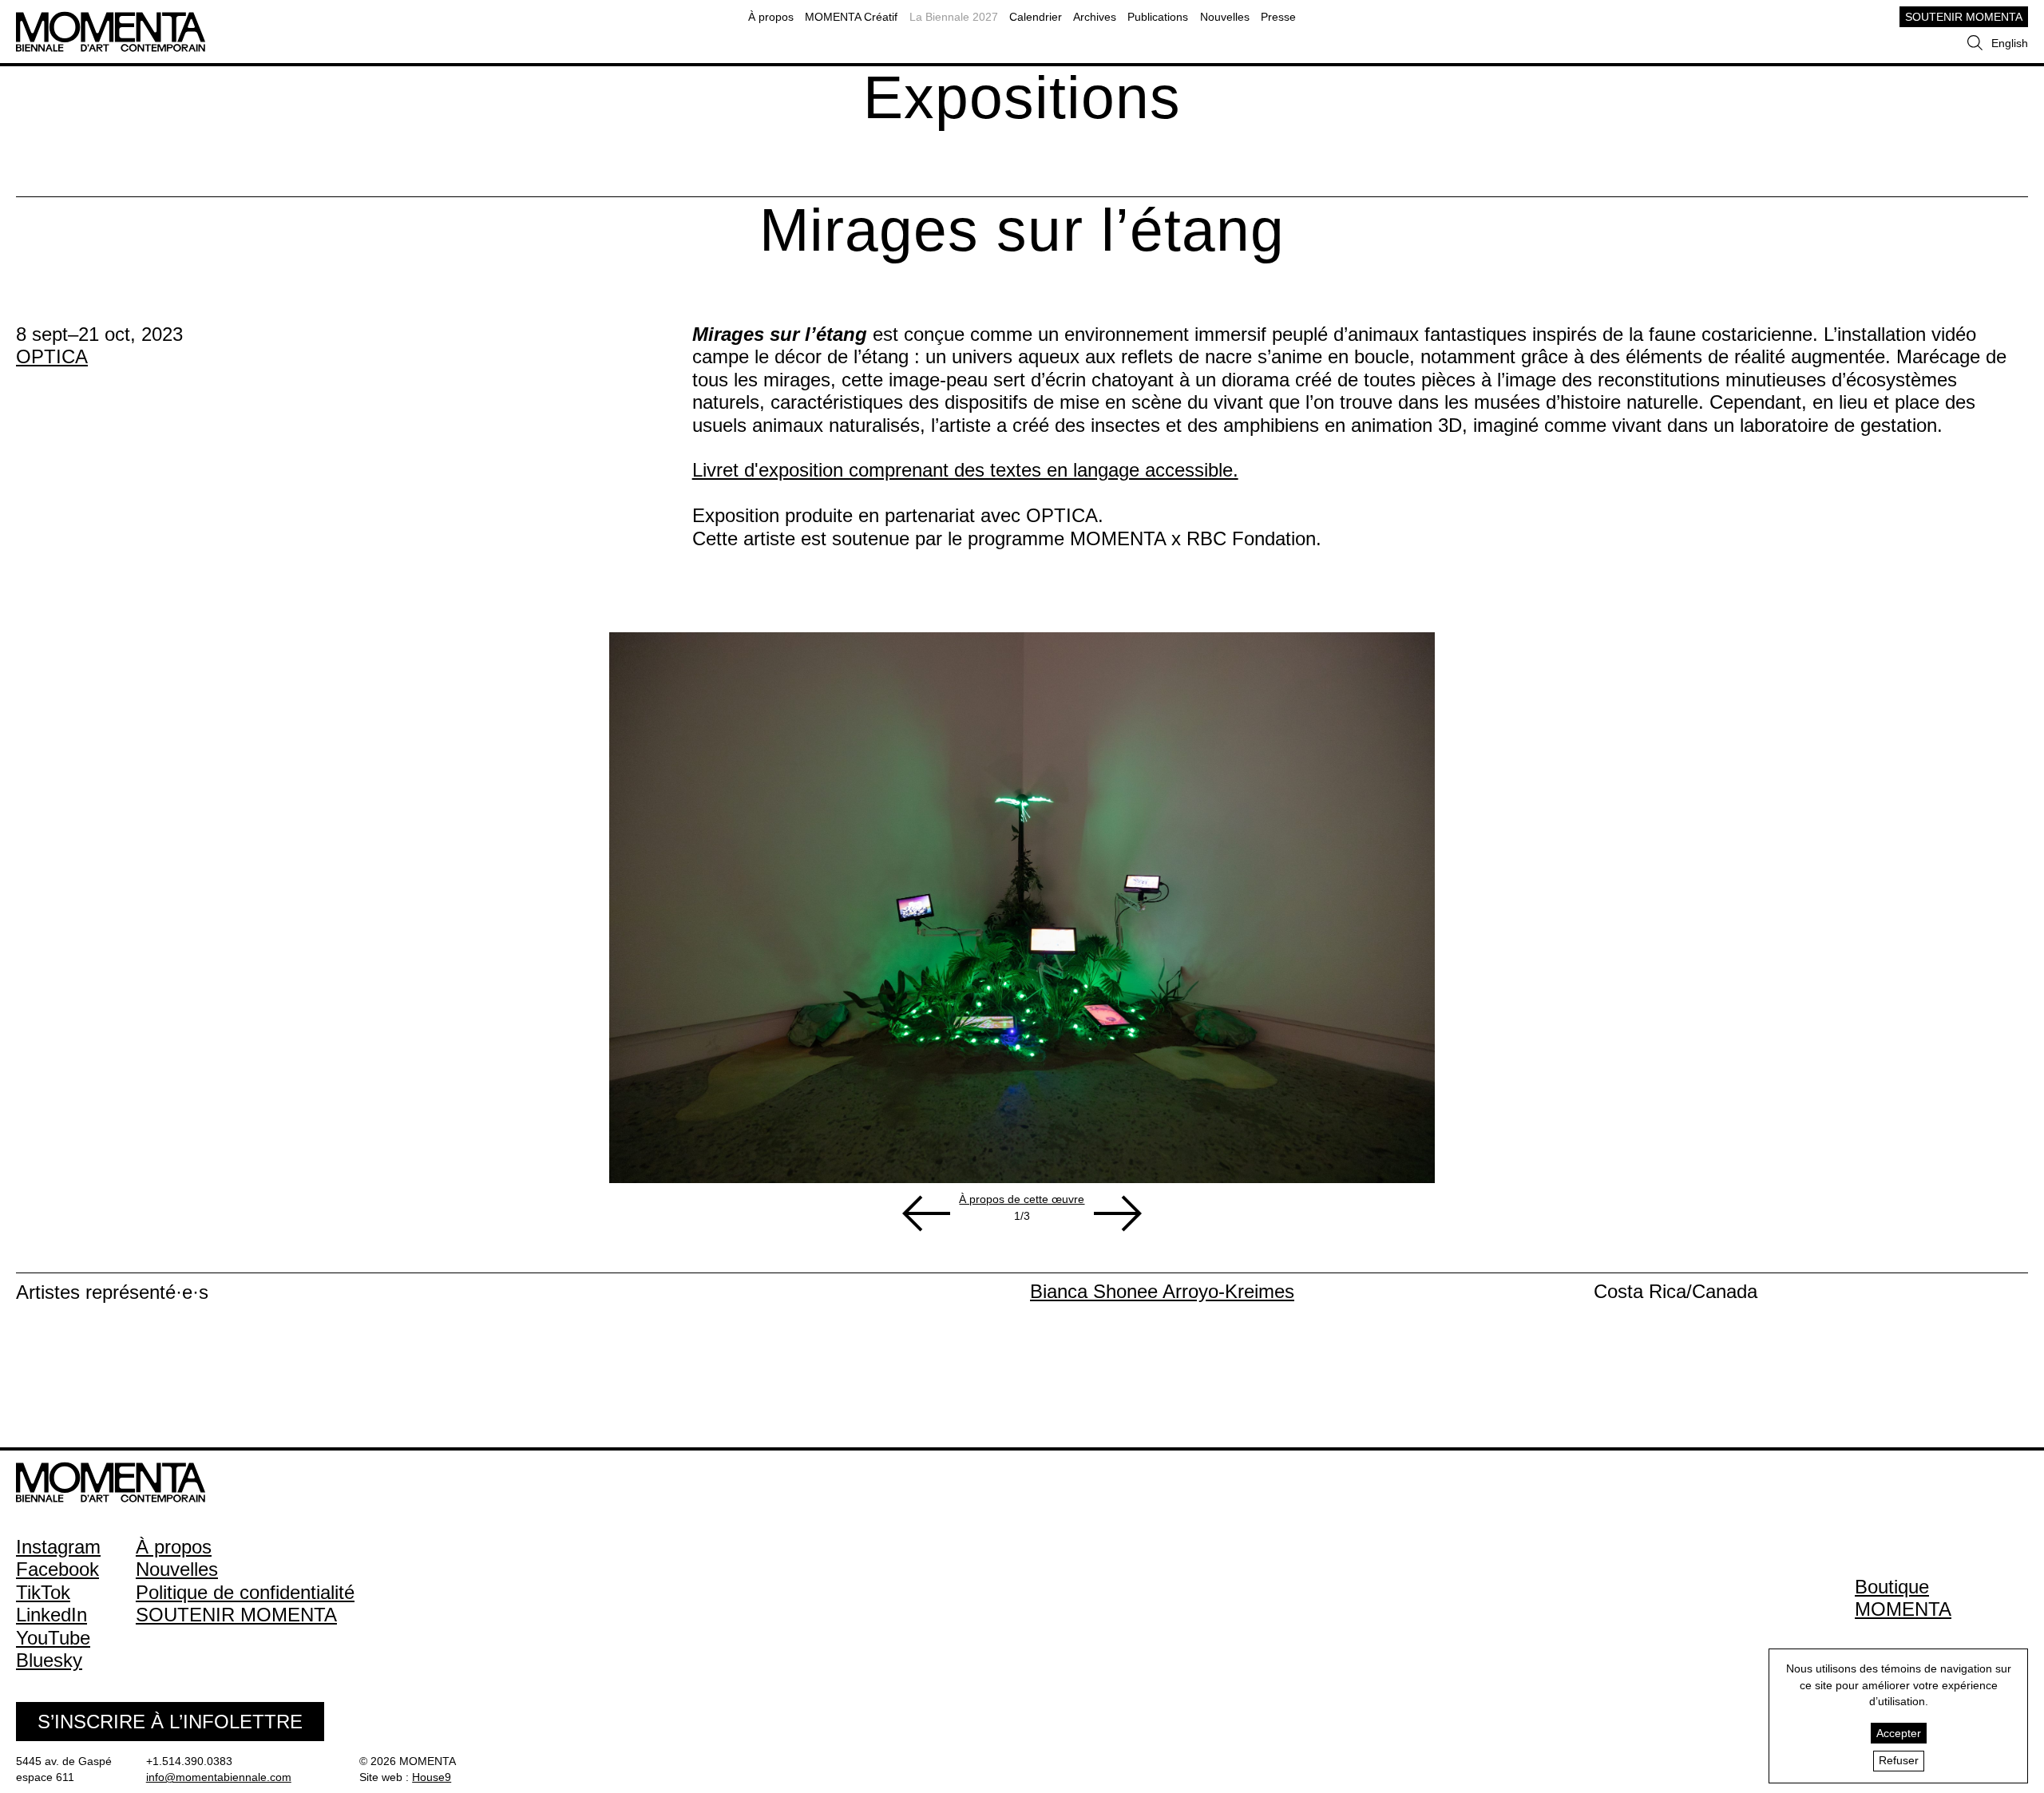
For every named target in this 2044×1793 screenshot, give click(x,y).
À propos (771, 17)
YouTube (53, 1638)
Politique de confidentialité (245, 1592)
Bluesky (49, 1660)
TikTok (43, 1592)
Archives (1095, 17)
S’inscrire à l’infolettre (170, 1722)
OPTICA (52, 356)
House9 (432, 1777)
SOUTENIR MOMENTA (1964, 17)
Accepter (1899, 1733)
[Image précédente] (926, 1213)
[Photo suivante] (1118, 1213)
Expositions (1022, 97)
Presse (1278, 17)
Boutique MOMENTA (1903, 1598)
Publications (1158, 17)
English (2010, 43)
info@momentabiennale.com (219, 1777)
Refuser (1899, 1760)
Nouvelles (1225, 17)
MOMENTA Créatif (851, 17)
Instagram (58, 1547)
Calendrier (1036, 17)
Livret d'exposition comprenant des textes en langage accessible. (965, 470)
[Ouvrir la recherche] (1975, 43)
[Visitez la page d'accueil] (111, 19)
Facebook (57, 1569)
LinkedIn (51, 1615)
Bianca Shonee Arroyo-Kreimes (1162, 1291)
